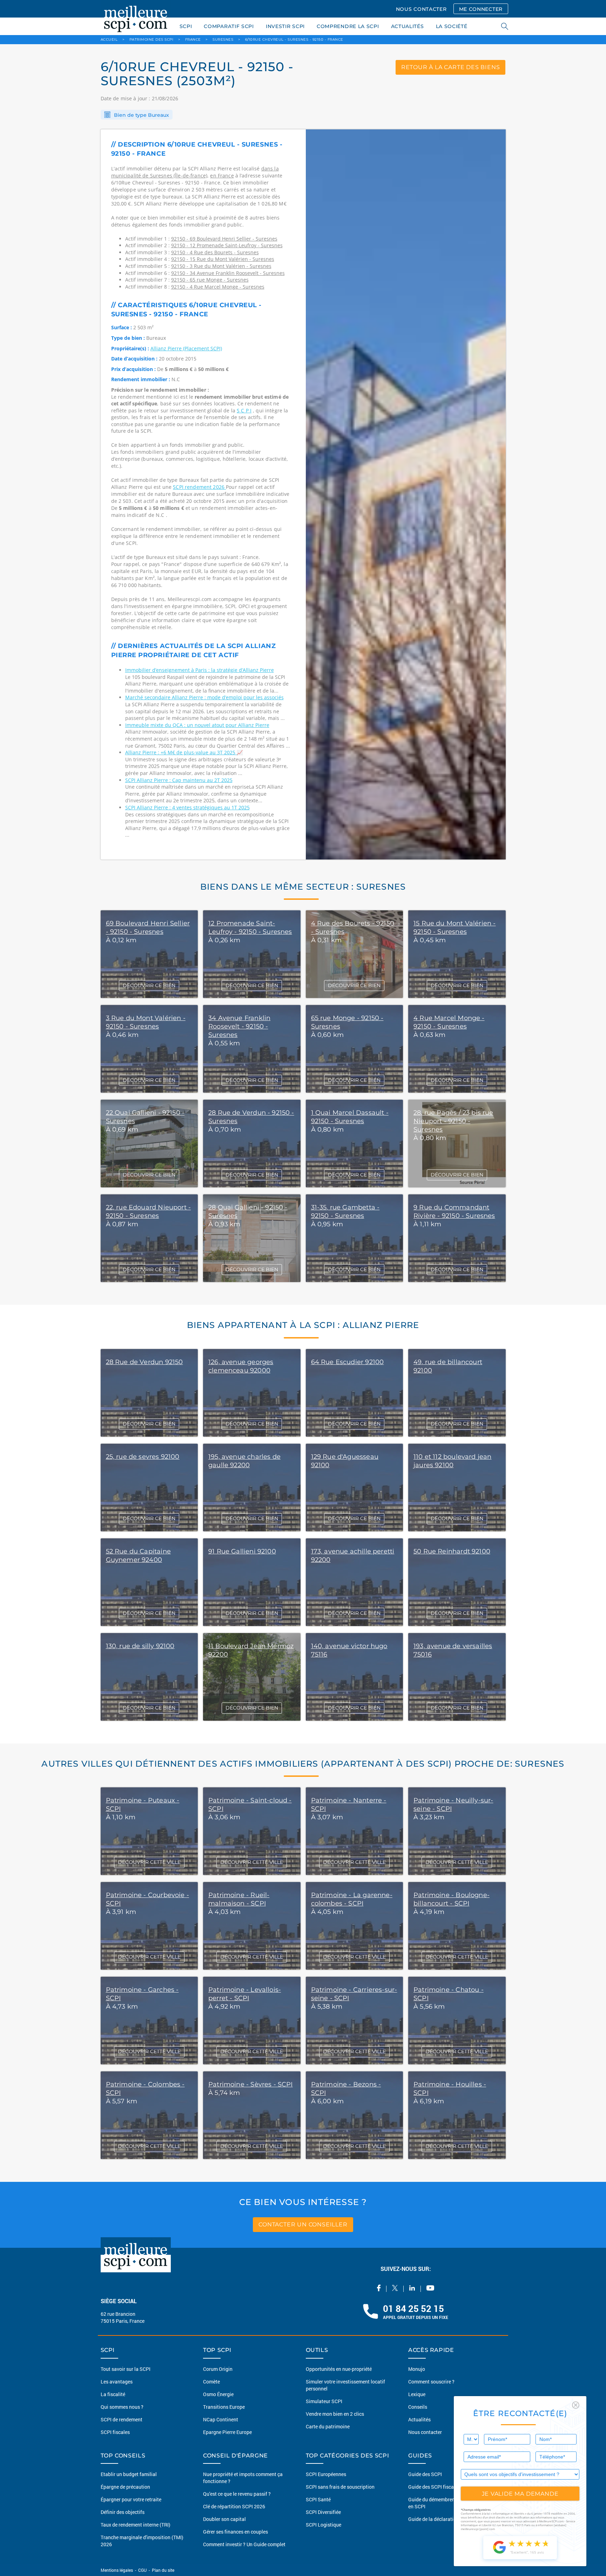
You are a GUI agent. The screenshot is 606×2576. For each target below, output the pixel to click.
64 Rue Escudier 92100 (348, 1362)
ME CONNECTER (481, 9)
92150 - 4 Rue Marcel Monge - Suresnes (218, 287)
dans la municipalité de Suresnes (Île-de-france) (195, 172)
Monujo (417, 2369)
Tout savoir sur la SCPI (126, 2369)
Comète (211, 2382)
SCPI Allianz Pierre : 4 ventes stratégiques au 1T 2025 (187, 807)
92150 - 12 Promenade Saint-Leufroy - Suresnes (227, 245)
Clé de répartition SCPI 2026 (234, 2506)
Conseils (418, 2407)
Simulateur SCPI (324, 2401)
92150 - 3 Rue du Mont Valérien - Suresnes (221, 266)
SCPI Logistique (324, 2525)
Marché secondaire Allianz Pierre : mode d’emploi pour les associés (204, 697)
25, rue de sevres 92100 (143, 1457)
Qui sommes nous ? (122, 2407)
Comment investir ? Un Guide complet (244, 2544)
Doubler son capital (224, 2519)
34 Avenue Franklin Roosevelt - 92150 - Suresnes (239, 1026)
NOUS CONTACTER (421, 9)
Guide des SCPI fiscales (434, 2487)
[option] (406, 494)
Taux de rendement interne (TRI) (136, 2525)
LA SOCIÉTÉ (452, 26)
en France (222, 176)
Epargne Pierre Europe (227, 2432)
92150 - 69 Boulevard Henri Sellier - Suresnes (224, 239)
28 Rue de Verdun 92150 (144, 1362)
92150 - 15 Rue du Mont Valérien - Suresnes (223, 259)
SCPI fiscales (115, 2432)
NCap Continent (221, 2419)
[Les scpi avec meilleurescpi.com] (136, 18)
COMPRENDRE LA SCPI (348, 26)
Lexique (417, 2394)
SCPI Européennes (326, 2474)
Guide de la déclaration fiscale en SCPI (451, 2519)
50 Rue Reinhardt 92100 (452, 1551)
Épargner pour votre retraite (131, 2499)
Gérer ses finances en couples (235, 2532)
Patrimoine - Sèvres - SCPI (251, 2084)
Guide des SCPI (425, 2474)
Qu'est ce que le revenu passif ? (237, 2494)
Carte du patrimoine (328, 2426)
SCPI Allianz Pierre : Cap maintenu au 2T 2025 (179, 780)
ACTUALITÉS (408, 26)
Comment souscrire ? (431, 2382)
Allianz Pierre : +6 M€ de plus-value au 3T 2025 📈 (184, 752)
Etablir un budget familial (129, 2474)
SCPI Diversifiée (323, 2512)
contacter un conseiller (303, 2224)
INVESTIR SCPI (285, 26)
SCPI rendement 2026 (199, 487)
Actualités (419, 2419)
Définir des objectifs (123, 2512)
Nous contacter (425, 2432)
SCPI (186, 26)
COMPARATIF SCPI (229, 26)
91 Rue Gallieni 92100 (242, 1551)
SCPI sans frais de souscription (340, 2487)
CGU (142, 2570)
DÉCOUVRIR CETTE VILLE (149, 1862)
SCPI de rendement (122, 2419)
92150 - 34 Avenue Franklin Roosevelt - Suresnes (228, 273)
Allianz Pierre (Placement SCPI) (186, 348)
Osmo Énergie (218, 2394)
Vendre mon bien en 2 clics (335, 2414)
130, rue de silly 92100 (140, 1646)
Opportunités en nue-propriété (339, 2369)
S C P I (244, 410)
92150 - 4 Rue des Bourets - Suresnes (215, 252)
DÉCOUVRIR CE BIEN (149, 985)
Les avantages (117, 2382)
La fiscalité (113, 2394)
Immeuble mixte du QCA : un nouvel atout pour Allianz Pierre (197, 725)
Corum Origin (218, 2369)
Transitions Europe (224, 2407)
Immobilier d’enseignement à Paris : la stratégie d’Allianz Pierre (200, 670)
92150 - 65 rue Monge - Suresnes (210, 280)
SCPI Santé (318, 2499)
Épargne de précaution (125, 2487)
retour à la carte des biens (451, 67)
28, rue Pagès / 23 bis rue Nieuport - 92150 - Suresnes (453, 1121)
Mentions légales (117, 2570)
